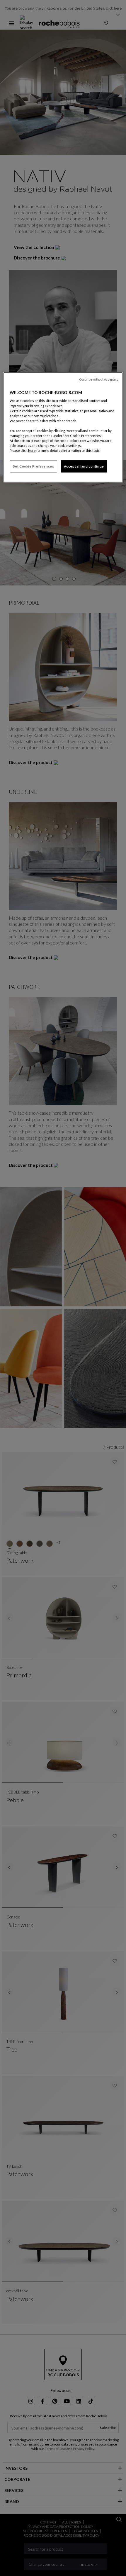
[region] (63, 427)
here (32, 450)
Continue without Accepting (99, 379)
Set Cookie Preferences (34, 466)
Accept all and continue (84, 466)
